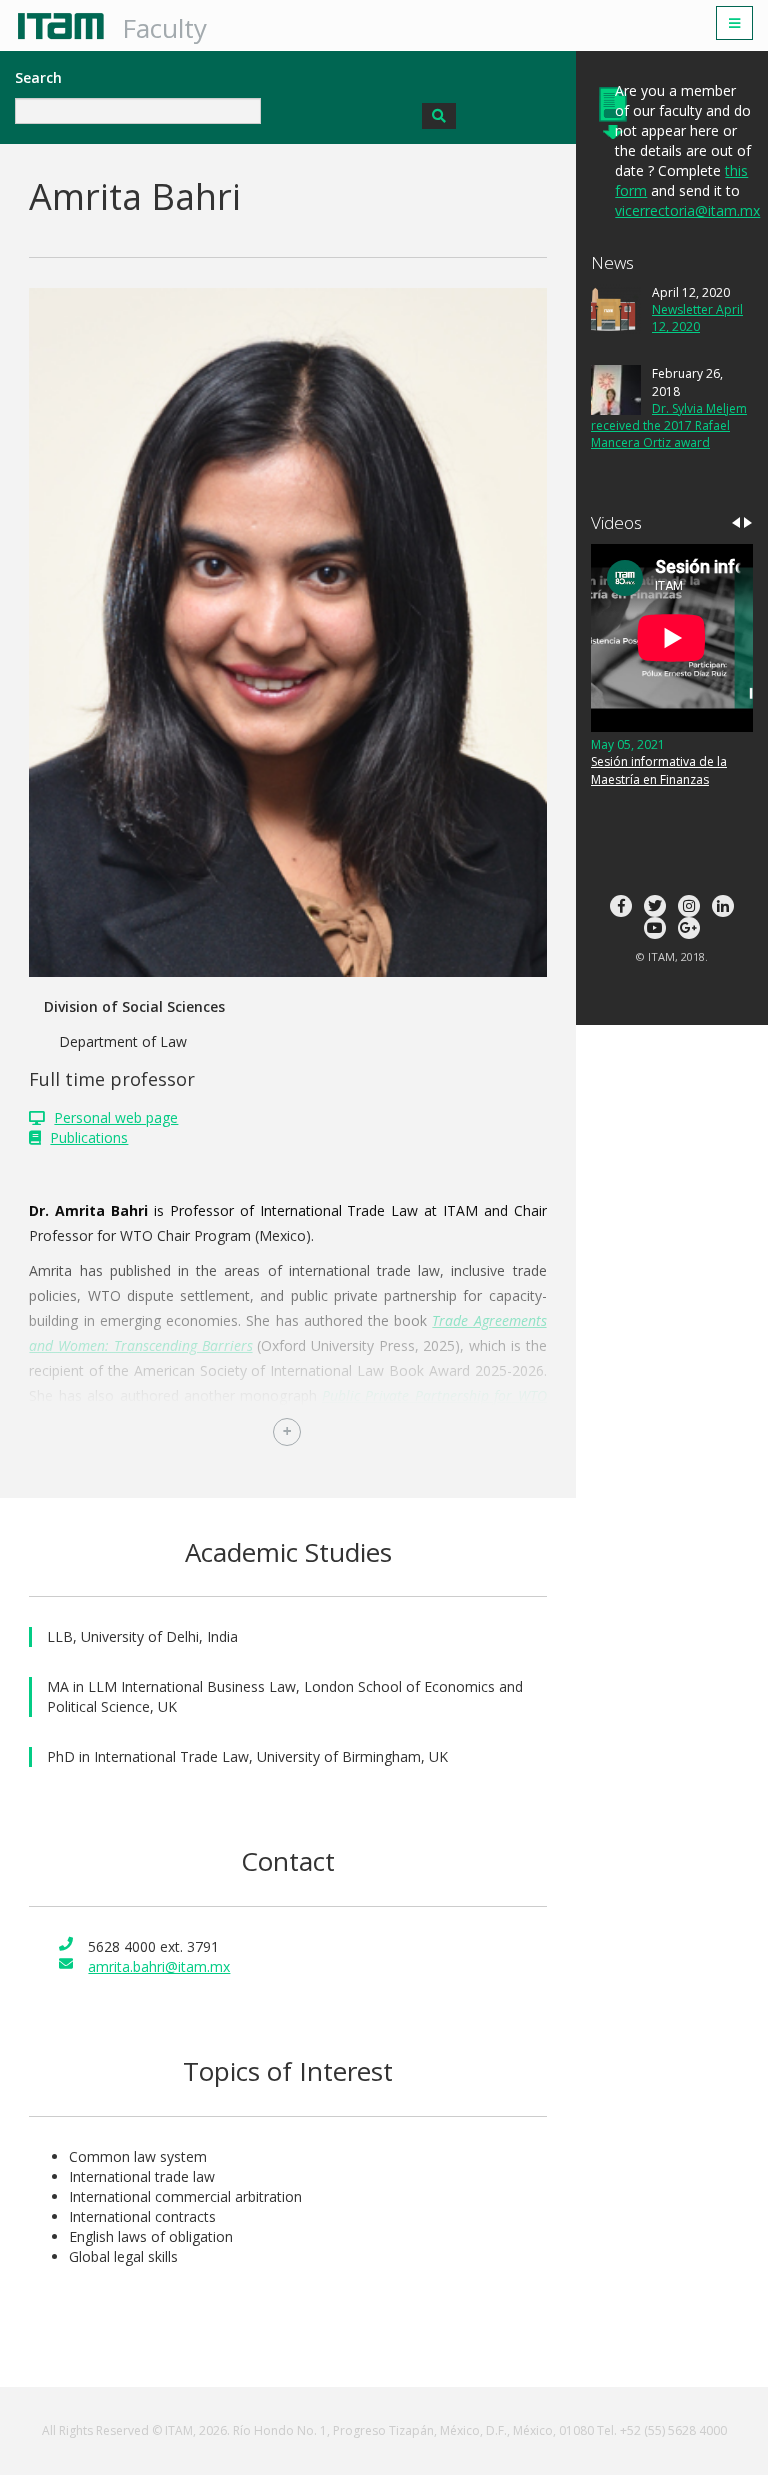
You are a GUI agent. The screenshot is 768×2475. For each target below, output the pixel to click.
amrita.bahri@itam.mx (159, 1966)
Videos (616, 522)
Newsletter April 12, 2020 (697, 318)
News (612, 262)
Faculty (164, 28)
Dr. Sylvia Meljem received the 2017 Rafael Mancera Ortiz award (669, 425)
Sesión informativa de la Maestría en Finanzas (659, 770)
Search (38, 77)
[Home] (68, 26)
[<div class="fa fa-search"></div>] (439, 116)
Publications (89, 1137)
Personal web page (116, 1117)
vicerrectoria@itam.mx (687, 210)
